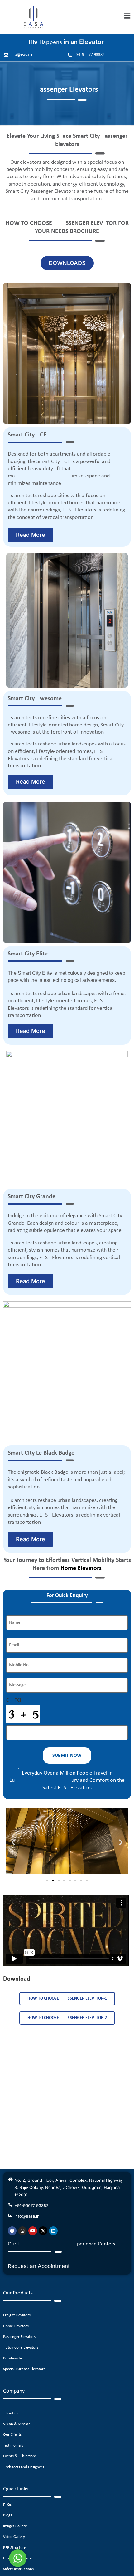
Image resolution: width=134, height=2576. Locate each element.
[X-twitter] (43, 2231)
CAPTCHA (16, 1700)
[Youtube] (33, 2231)
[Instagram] (22, 2231)
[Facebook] (12, 2231)
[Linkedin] (53, 2231)
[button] (127, 17)
